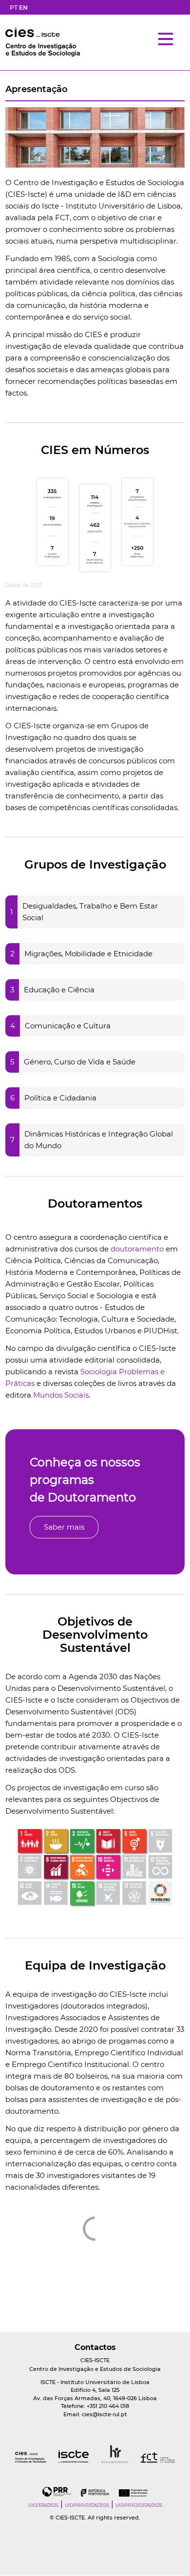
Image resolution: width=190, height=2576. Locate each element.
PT (14, 8)
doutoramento (137, 1249)
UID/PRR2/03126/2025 (139, 2505)
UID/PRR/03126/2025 (87, 2505)
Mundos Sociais (61, 1395)
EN (23, 8)
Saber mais (64, 1527)
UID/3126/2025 (43, 2505)
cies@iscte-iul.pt (104, 2414)
